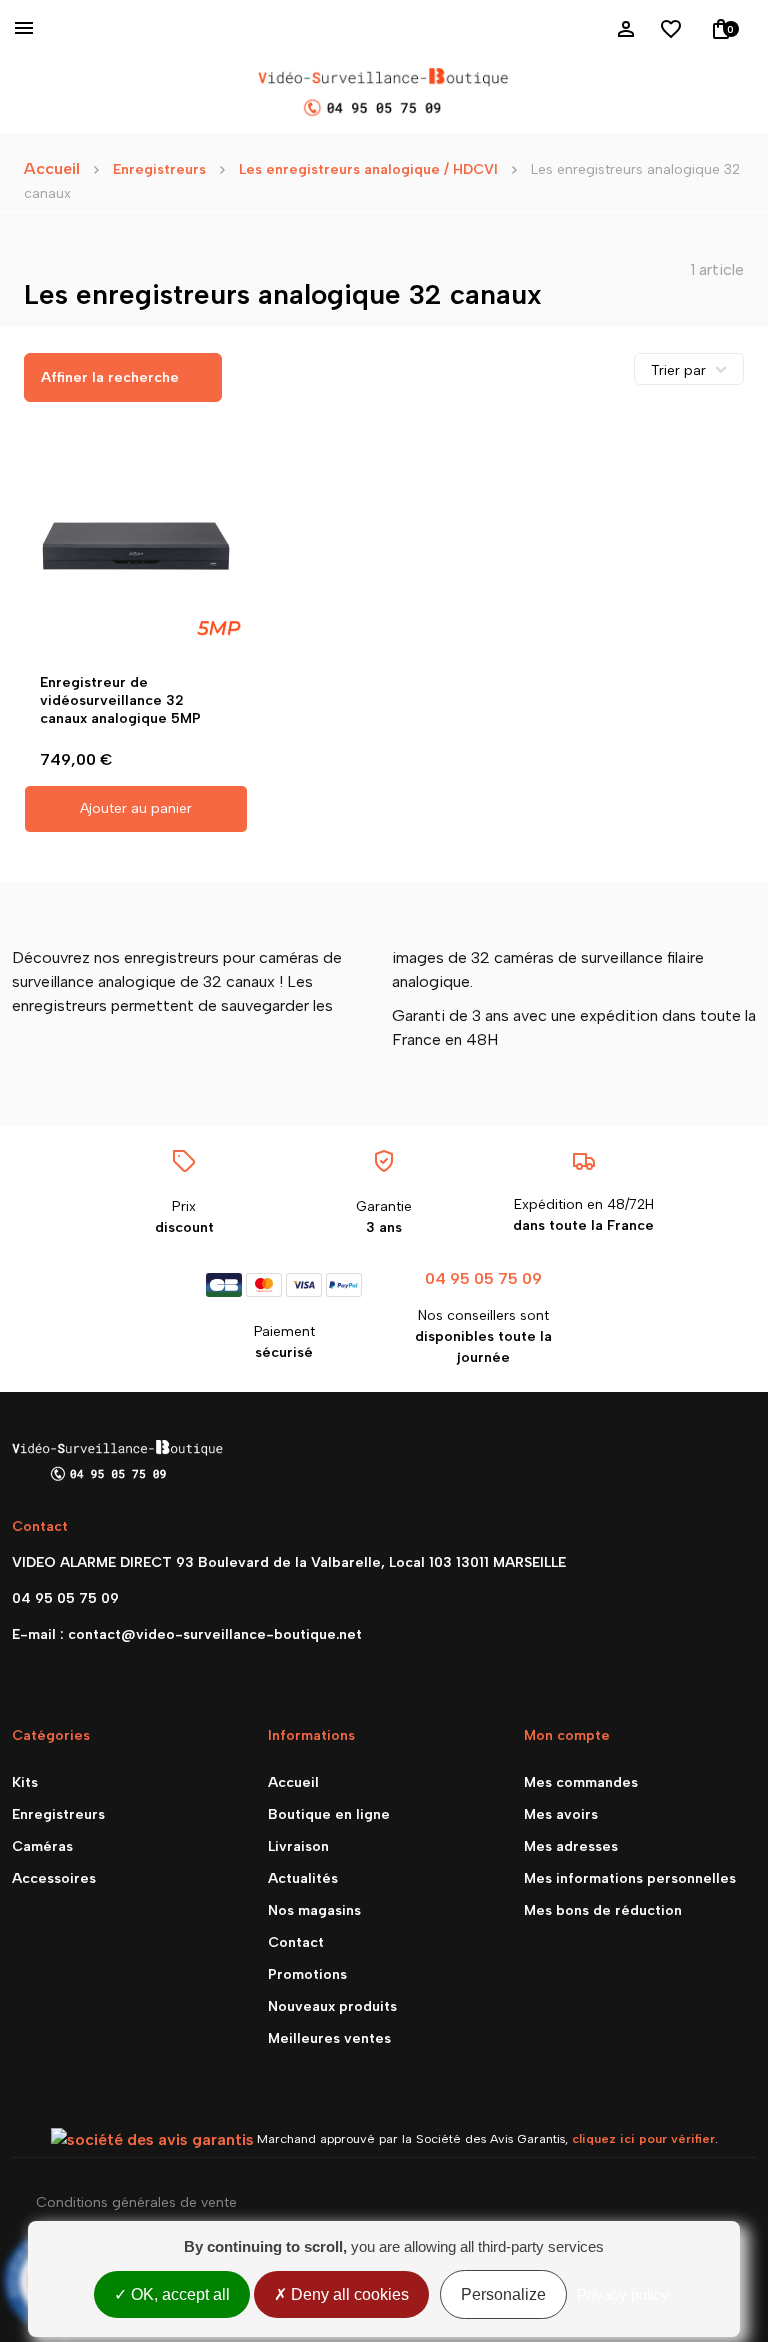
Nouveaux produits (332, 2006)
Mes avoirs (561, 1814)
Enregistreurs (58, 1814)
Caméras (42, 1846)
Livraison (298, 1846)
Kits (25, 1782)
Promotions (307, 1974)
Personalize (503, 2294)
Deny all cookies (348, 2294)
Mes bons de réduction (603, 1910)
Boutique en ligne (329, 1814)
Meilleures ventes (329, 2038)
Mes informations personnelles (630, 1878)
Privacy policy (623, 2294)
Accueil (52, 168)
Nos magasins (314, 1910)
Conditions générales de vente (136, 2202)
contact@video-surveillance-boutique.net (215, 1634)
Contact (296, 1942)
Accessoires (54, 1878)
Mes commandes (581, 1782)
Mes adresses (571, 1846)
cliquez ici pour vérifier (643, 2138)
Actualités (303, 1878)
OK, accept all (178, 2294)
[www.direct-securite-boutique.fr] (384, 94)
